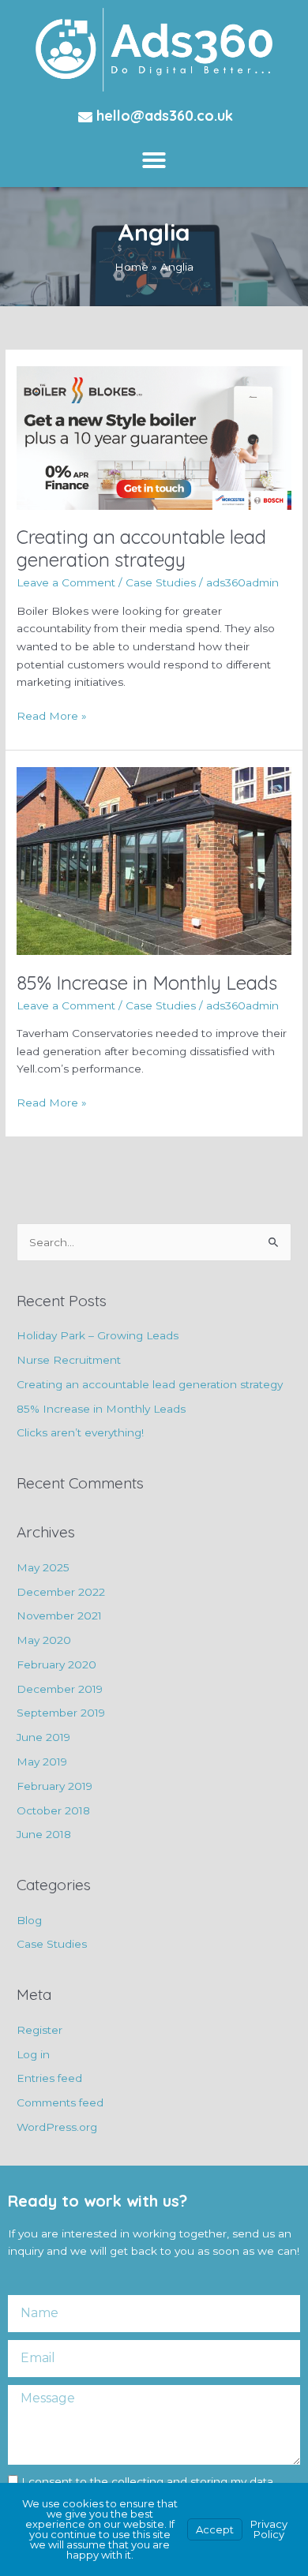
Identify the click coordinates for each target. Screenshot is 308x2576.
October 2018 (53, 1810)
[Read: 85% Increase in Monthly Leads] (154, 860)
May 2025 (43, 1567)
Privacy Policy (269, 2529)
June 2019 (43, 1737)
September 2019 (61, 1713)
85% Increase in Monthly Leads (147, 983)
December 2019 (60, 1689)
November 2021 (59, 1616)
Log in (33, 2054)
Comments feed (60, 2102)
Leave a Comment (66, 582)
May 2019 (42, 1762)
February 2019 (54, 1786)
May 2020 (44, 1640)
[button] (154, 160)
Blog (29, 1920)
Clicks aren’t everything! (80, 1432)
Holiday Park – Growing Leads (98, 1335)
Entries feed (49, 2078)
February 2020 (56, 1664)
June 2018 (44, 1834)
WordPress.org (57, 2127)
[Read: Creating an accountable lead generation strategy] (154, 436)
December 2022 (61, 1592)
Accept (215, 2529)
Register (39, 2030)
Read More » (52, 715)
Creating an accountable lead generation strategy (141, 548)
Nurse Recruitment (69, 1360)
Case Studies (161, 582)
